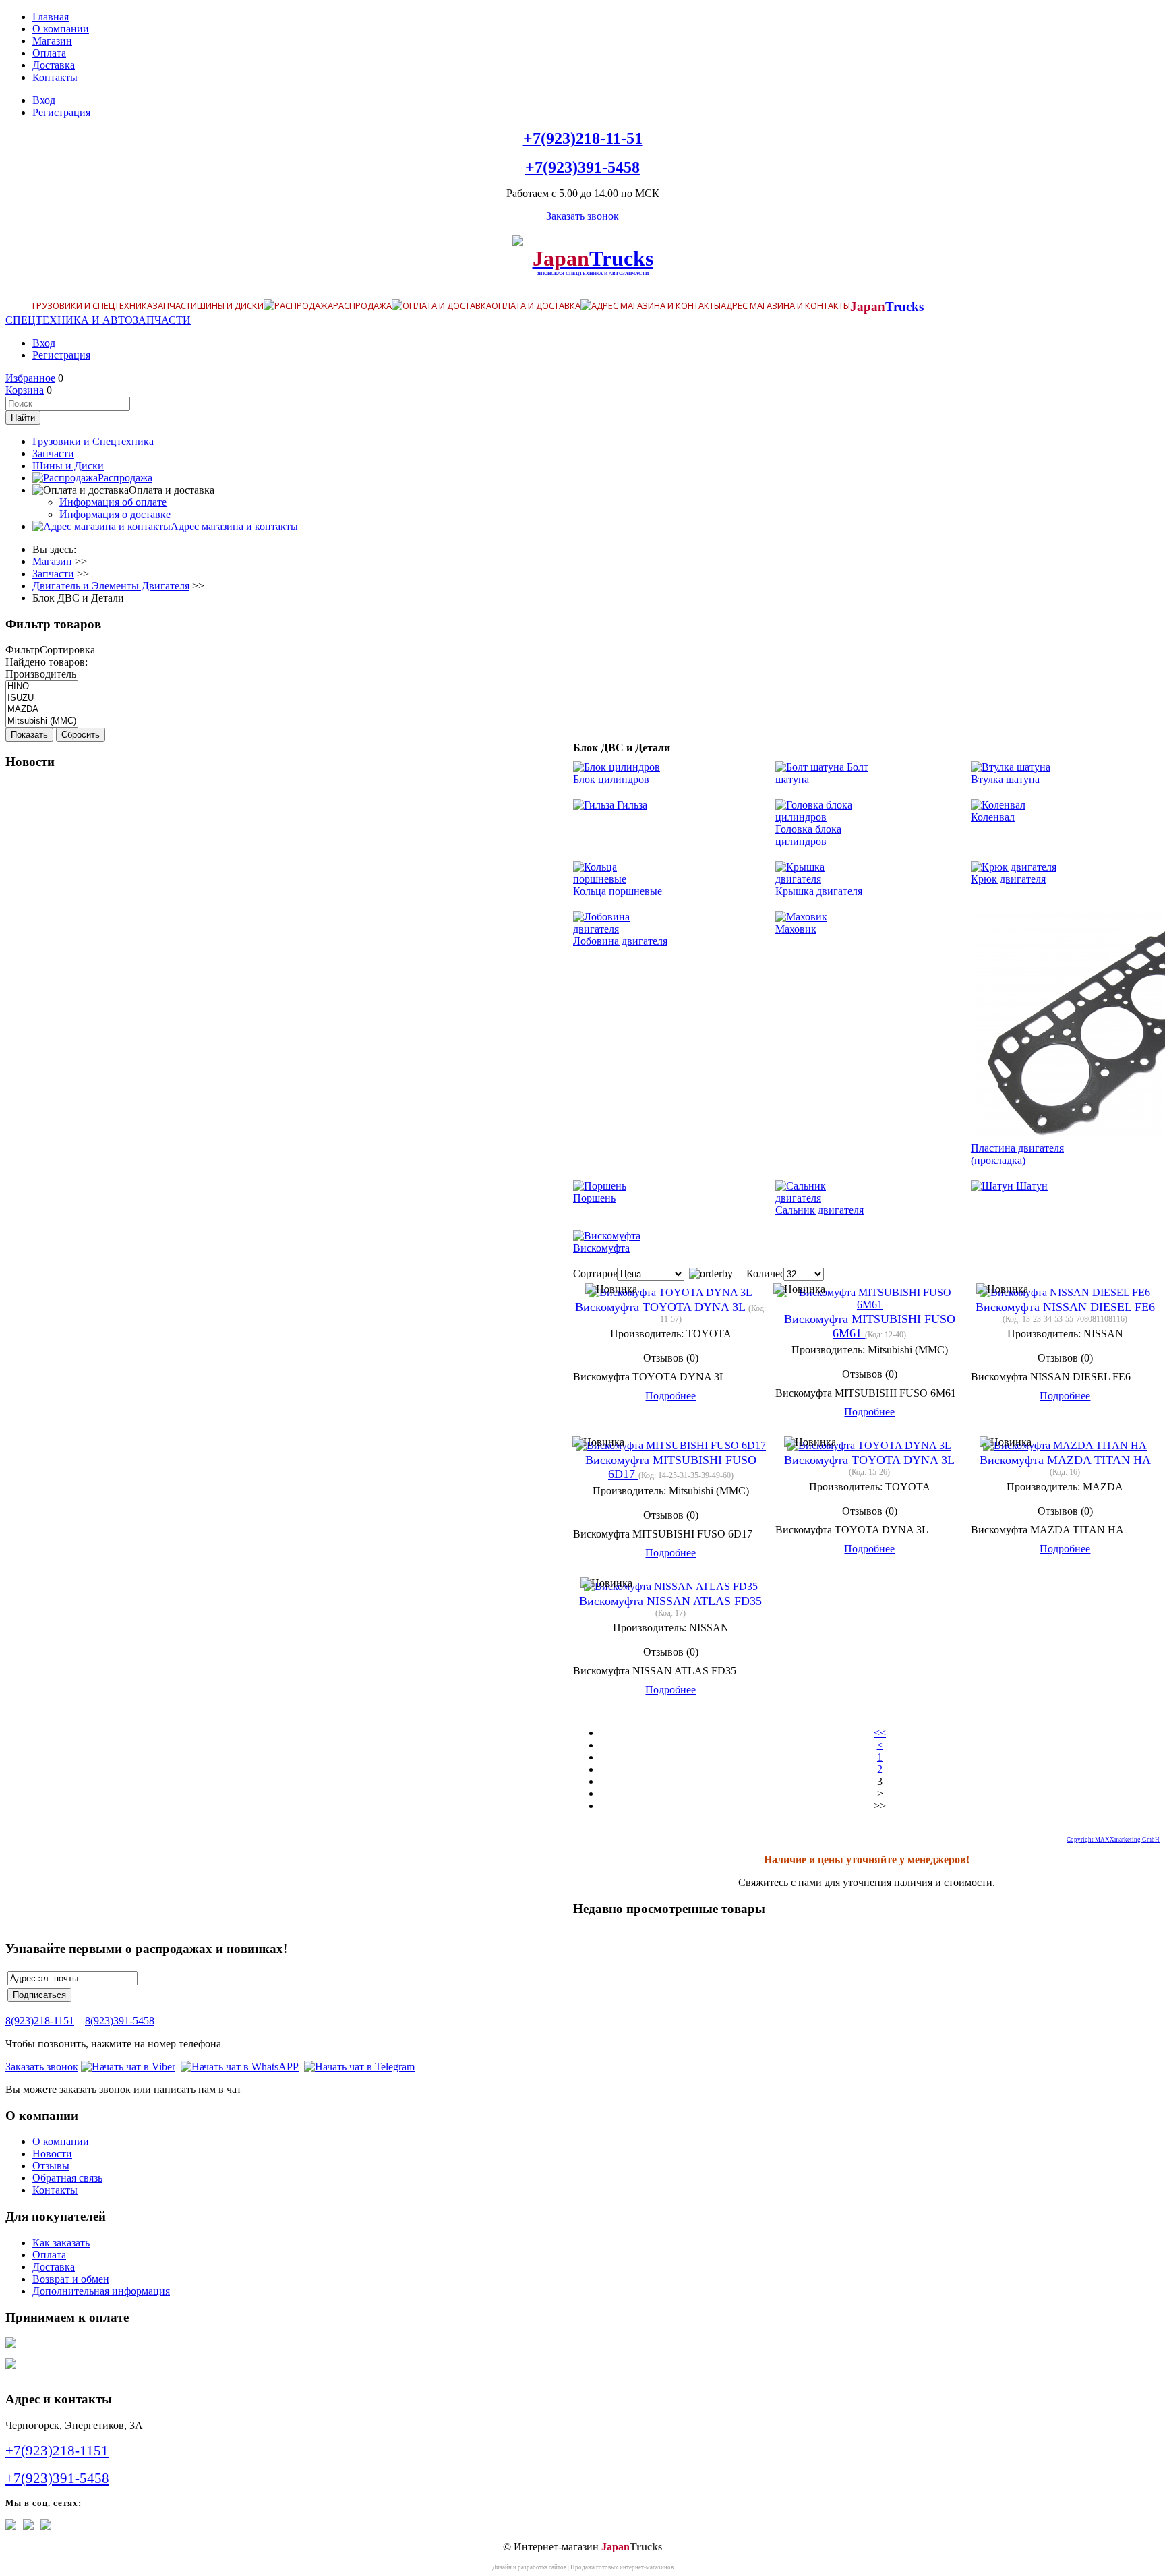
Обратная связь (67, 2178)
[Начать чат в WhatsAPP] (240, 2067)
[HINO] (42, 687)
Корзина (25, 390)
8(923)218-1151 (40, 2021)
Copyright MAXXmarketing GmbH (1113, 1840)
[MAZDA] (42, 710)
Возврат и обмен (71, 2279)
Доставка (54, 65)
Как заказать (61, 2243)
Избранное (30, 378)
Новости (52, 2154)
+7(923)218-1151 (57, 2451)
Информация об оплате (113, 502)
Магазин (52, 41)
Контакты (55, 77)
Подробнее (670, 1396)
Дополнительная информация (101, 2291)
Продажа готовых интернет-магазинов (622, 2567)
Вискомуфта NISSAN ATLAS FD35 (670, 1601)
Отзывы (51, 2166)
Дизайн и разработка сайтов (529, 2567)
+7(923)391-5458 (582, 167)
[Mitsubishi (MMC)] (42, 721)
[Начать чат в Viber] (128, 2067)
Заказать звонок (582, 216)
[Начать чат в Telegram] (359, 2067)
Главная (51, 17)
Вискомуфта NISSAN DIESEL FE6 (1065, 1307)
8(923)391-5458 (120, 2021)
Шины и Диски (230, 305)
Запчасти (175, 305)
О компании (61, 29)
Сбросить (81, 735)
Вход (44, 100)
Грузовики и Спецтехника (92, 305)
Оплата (49, 53)
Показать (29, 735)
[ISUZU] (42, 698)
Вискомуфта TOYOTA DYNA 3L (662, 1307)
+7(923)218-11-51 (583, 138)
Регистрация (61, 112)
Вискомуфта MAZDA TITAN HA (1065, 1460)
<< (880, 1733)
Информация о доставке (115, 514)
